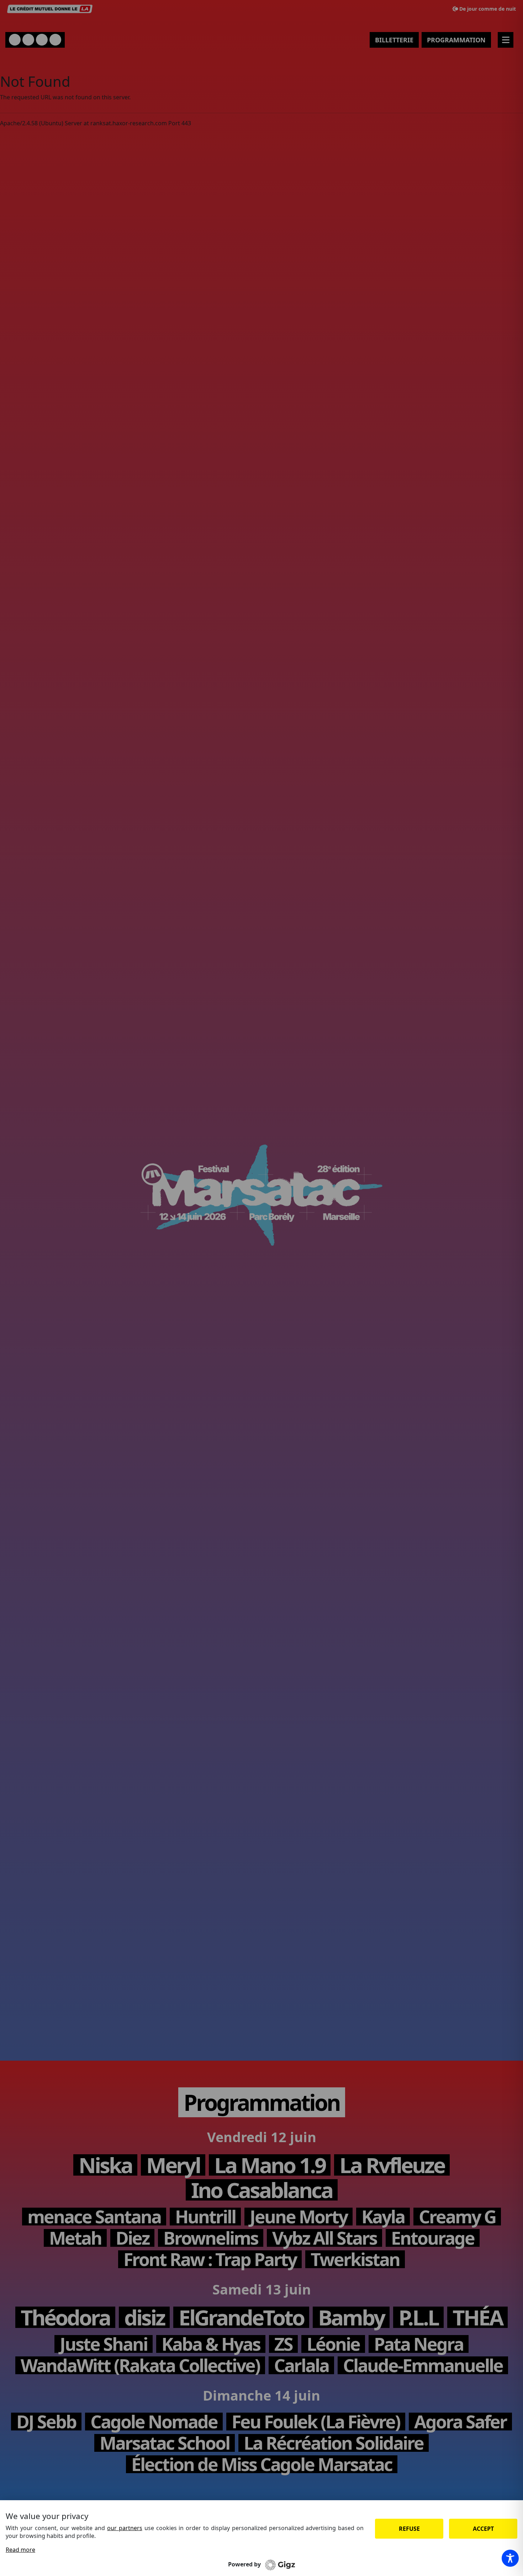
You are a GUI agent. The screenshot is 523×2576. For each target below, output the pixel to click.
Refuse (409, 2529)
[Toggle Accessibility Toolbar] (510, 2558)
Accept (483, 2529)
